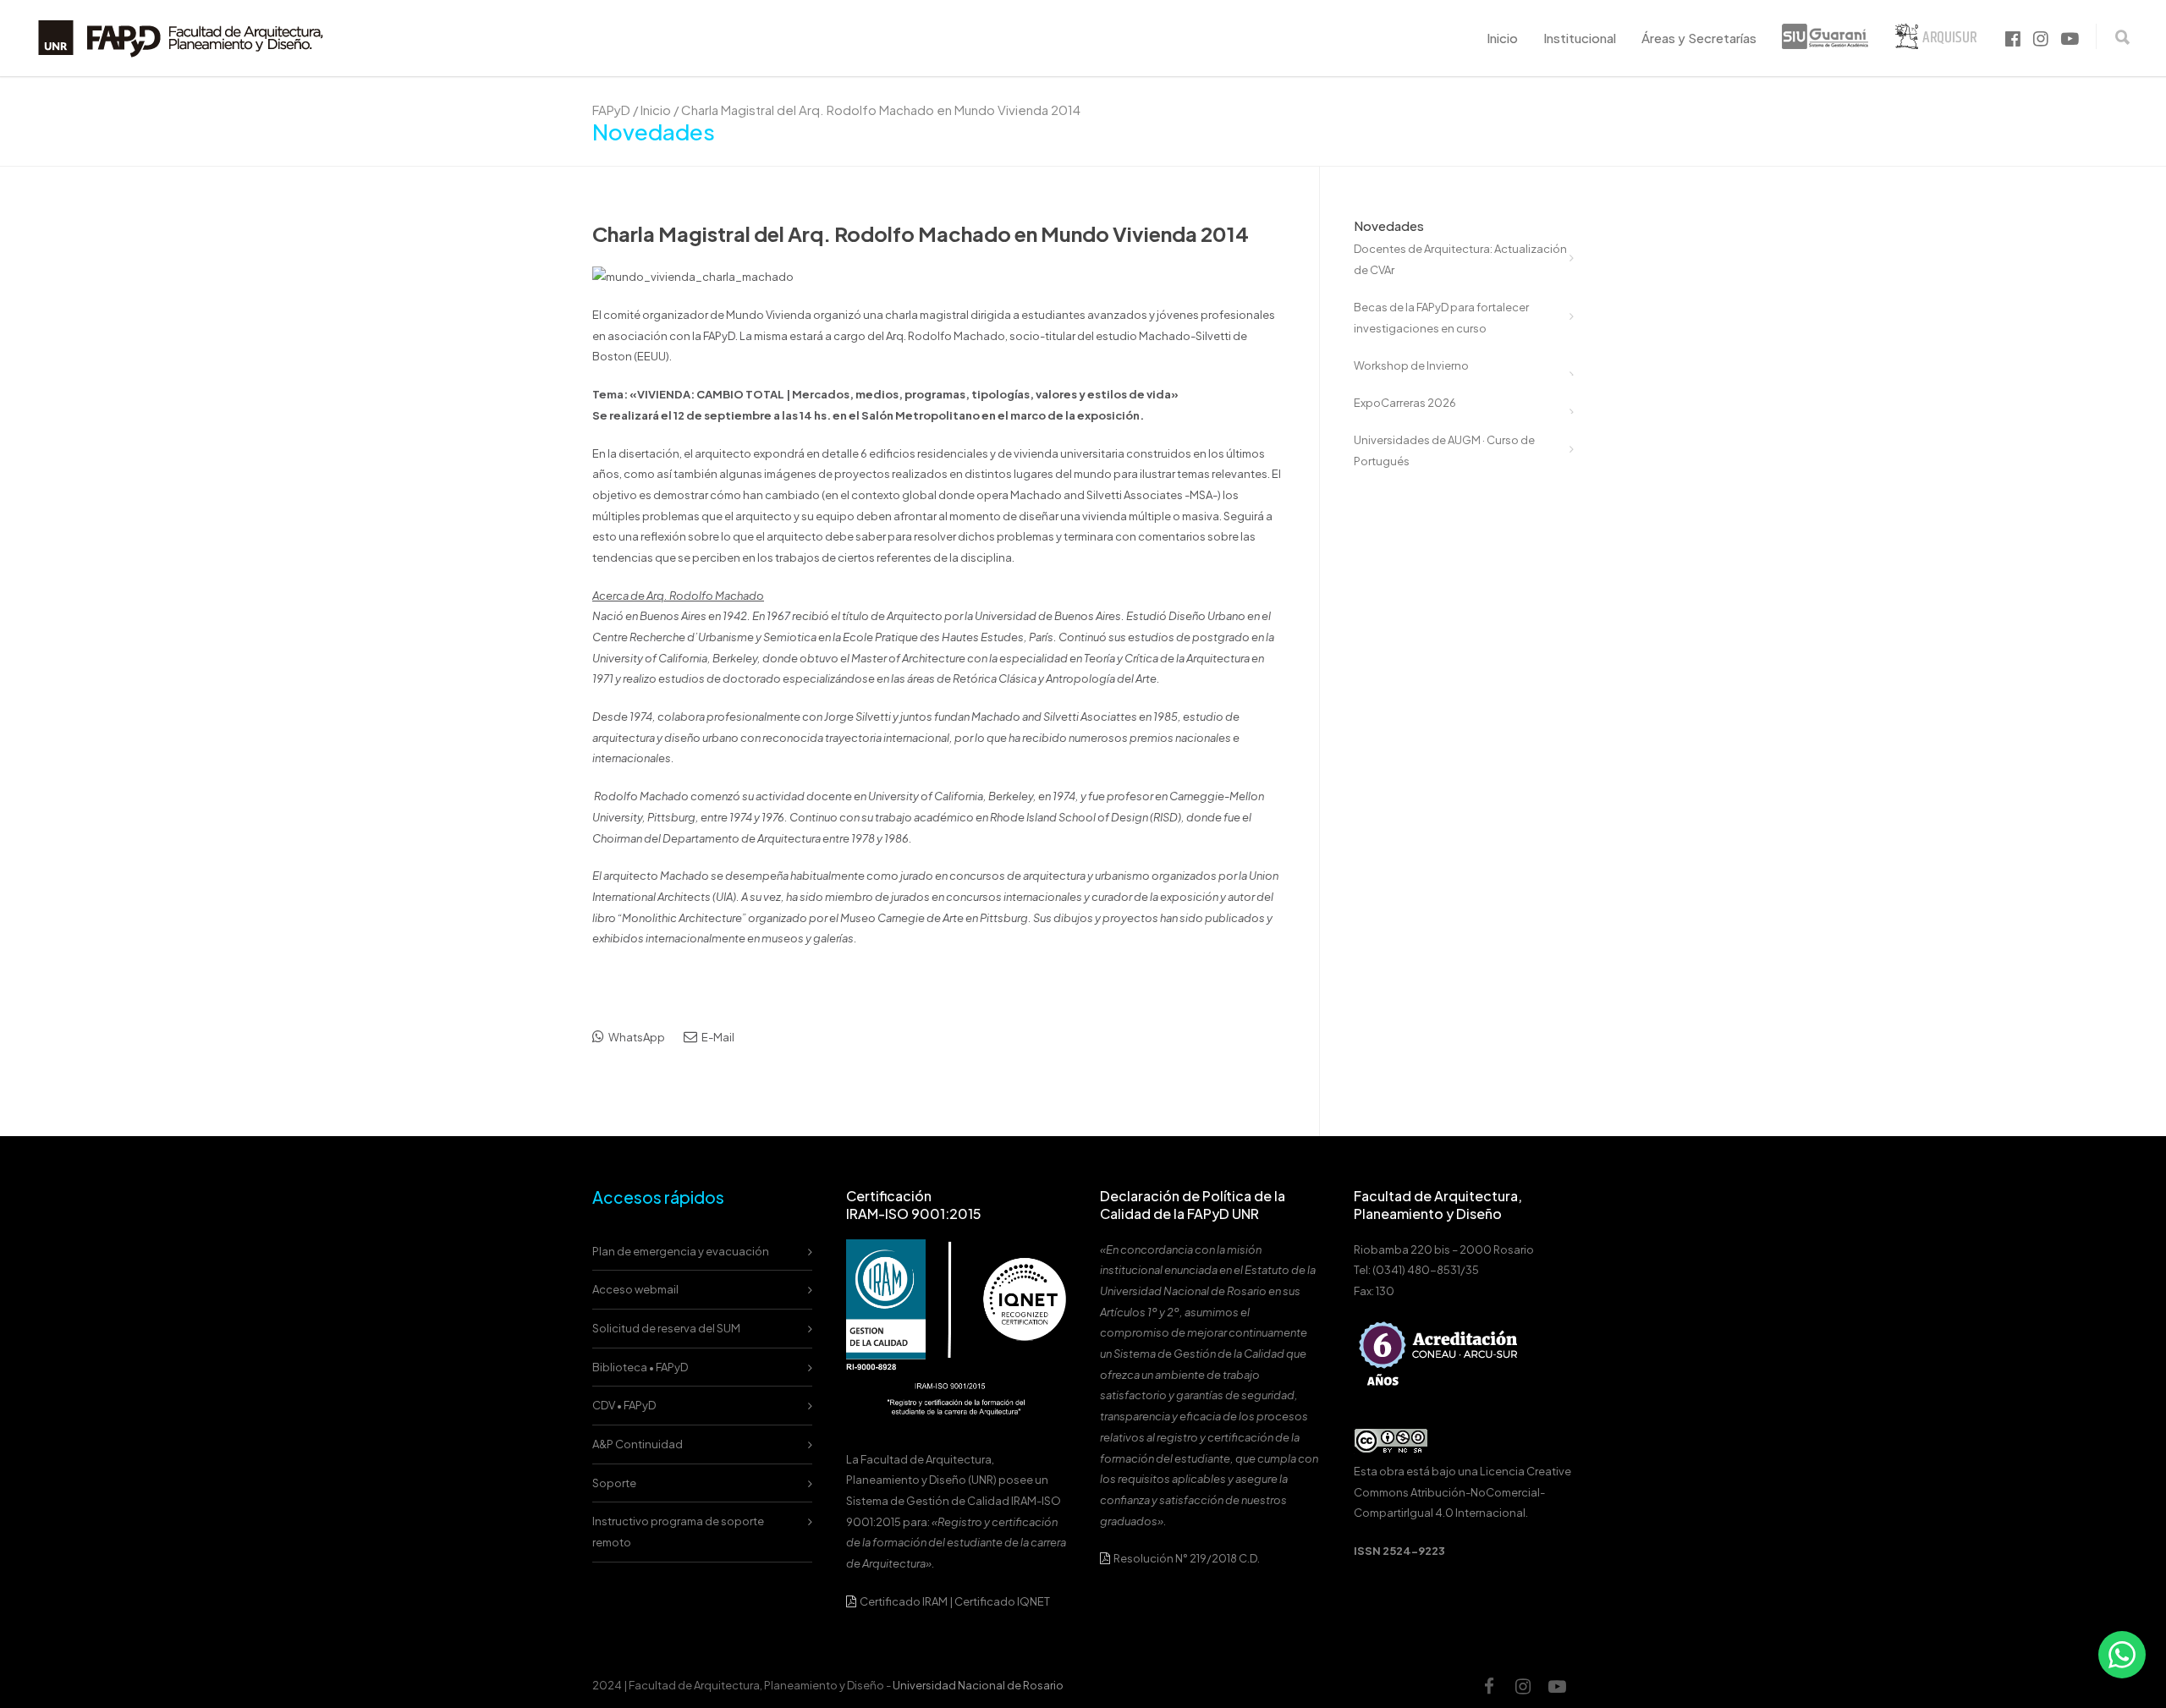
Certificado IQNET (1002, 1601)
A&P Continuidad (638, 1444)
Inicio (1502, 38)
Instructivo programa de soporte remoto (678, 1532)
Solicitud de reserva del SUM (666, 1328)
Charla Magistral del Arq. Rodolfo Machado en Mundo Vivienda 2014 (921, 233)
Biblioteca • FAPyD (640, 1367)
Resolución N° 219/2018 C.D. (1186, 1558)
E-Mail (717, 1037)
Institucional (1580, 38)
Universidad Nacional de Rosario (978, 1685)
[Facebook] (1489, 1686)
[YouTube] (1557, 1686)
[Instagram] (1523, 1686)
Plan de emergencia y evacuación (681, 1251)
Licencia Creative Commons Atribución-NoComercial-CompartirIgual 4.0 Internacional (1462, 1492)
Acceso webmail (635, 1289)
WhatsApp (636, 1037)
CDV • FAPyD (624, 1405)
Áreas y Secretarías (1699, 38)
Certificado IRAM (904, 1601)
